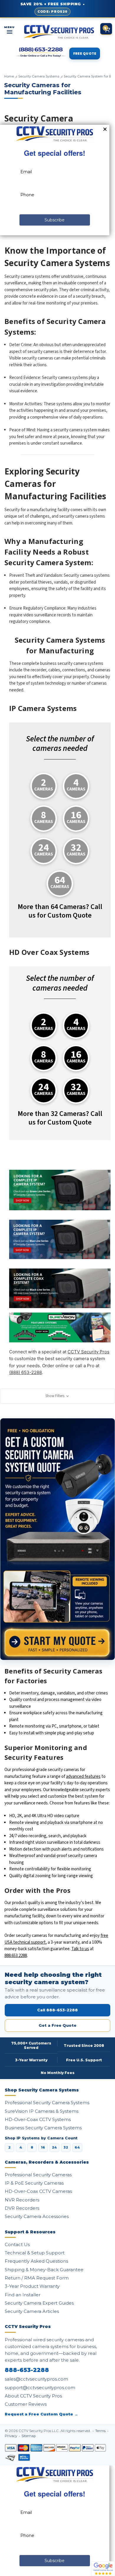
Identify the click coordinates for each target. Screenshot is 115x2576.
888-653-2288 (27, 2370)
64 (77, 2147)
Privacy (11, 2436)
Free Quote (85, 54)
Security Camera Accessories (37, 2216)
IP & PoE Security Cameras (34, 2183)
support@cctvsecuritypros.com (40, 2388)
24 (54, 2147)
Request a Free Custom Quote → (41, 2414)
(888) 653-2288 (26, 1372)
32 (66, 2147)
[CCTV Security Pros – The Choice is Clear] (59, 32)
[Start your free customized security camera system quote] (57, 1539)
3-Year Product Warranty (32, 2286)
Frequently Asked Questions (36, 2261)
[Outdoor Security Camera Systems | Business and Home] (60, 1327)
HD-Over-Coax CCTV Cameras (38, 2191)
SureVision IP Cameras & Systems (42, 2111)
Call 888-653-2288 (57, 2010)
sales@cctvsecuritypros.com (36, 2379)
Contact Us (17, 2244)
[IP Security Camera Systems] (60, 1238)
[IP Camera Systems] (60, 1190)
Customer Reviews (26, 2404)
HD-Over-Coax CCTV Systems (38, 2119)
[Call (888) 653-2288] (41, 52)
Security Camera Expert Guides (39, 2303)
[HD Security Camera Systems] (60, 1288)
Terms (101, 2431)
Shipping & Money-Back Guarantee (44, 2270)
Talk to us (80, 1949)
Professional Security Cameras (38, 2175)
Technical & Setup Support (35, 2253)
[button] (57, 1396)
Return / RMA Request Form (37, 2278)
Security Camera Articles (32, 2311)
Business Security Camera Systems (43, 2128)
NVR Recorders (22, 2200)
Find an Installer (23, 2295)
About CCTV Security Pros (33, 2396)
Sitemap (29, 2436)
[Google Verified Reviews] (103, 2568)
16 (43, 2147)
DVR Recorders (22, 2208)
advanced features (83, 1777)
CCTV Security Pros (88, 1352)
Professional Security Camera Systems (47, 2103)
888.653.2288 (16, 1956)
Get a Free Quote (57, 2025)
